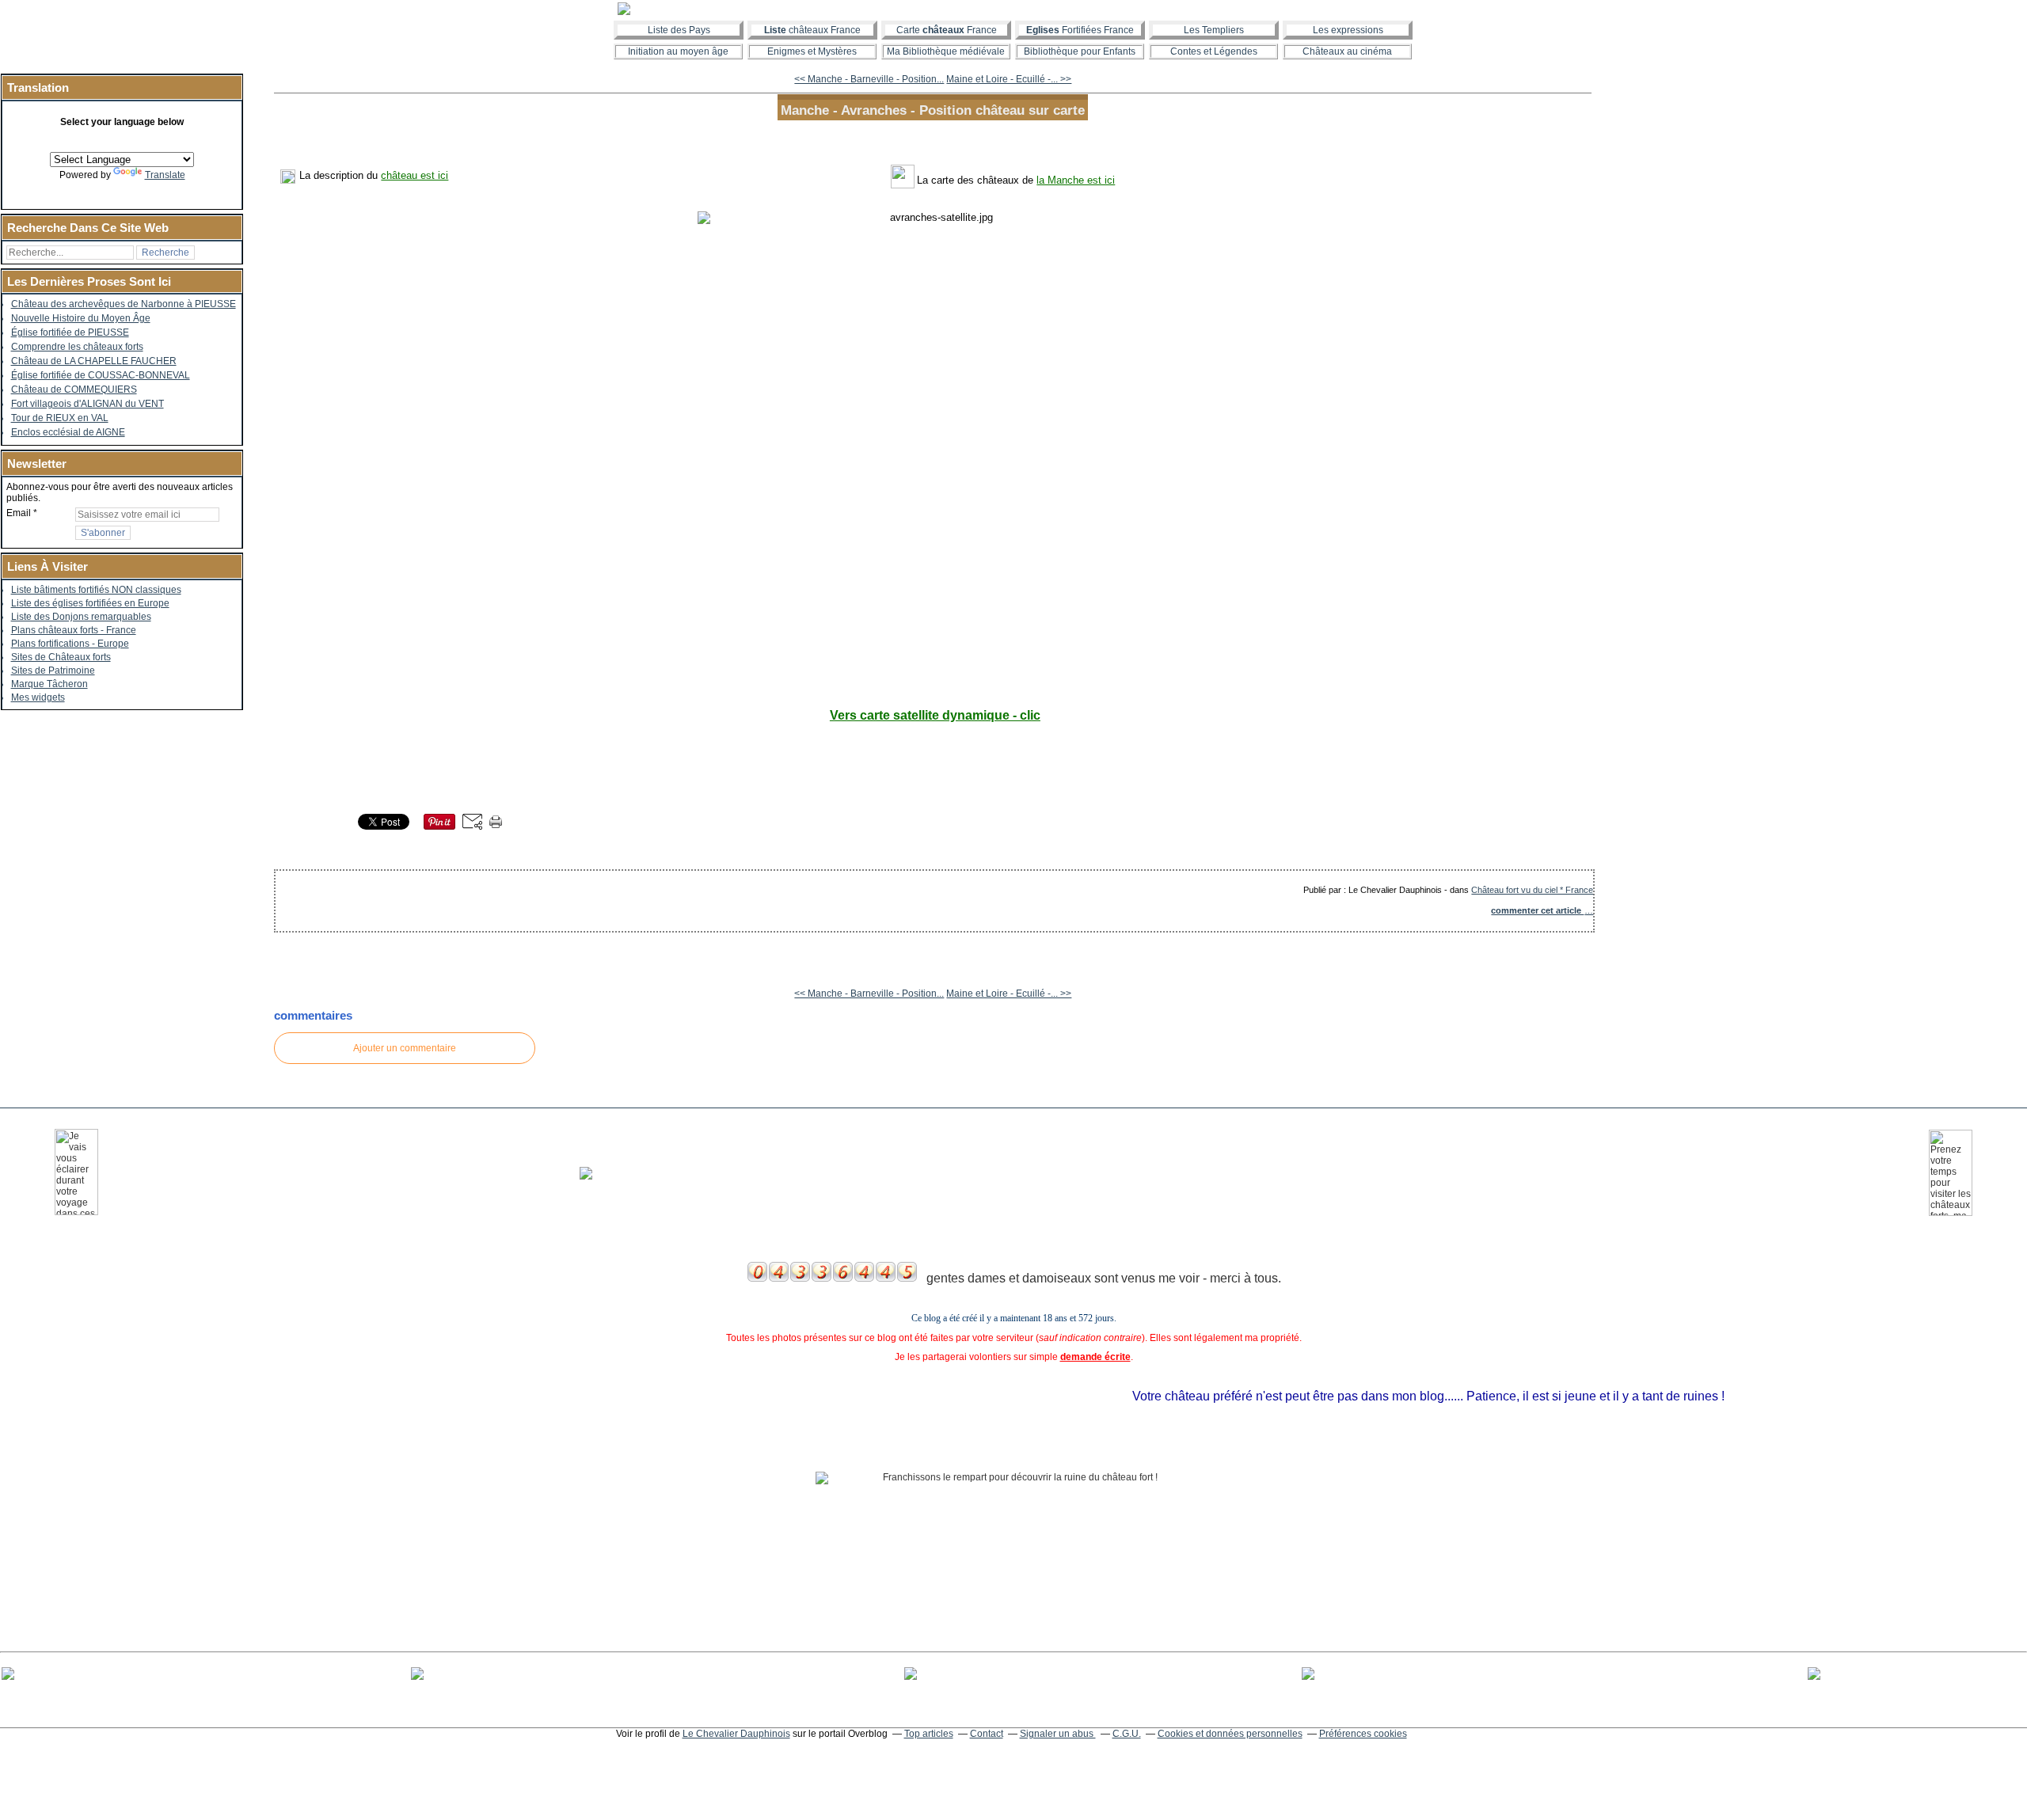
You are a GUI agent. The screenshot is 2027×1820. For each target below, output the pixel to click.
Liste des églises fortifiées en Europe (90, 603)
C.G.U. (1127, 1734)
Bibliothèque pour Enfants (1080, 51)
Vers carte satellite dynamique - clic (935, 715)
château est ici (415, 175)
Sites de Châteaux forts (61, 657)
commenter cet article (1537, 910)
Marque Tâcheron (49, 684)
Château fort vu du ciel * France (1532, 890)
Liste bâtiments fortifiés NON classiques (96, 590)
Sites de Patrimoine (53, 671)
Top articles (929, 1734)
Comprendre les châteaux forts (77, 347)
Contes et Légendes (1214, 51)
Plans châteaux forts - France (74, 630)
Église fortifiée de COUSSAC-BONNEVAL (101, 375)
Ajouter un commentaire (405, 1048)
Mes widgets (38, 697)
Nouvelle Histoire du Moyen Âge (81, 318)
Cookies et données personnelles (1230, 1734)
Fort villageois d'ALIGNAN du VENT (87, 404)
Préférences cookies (1363, 1734)
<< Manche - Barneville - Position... (869, 79)
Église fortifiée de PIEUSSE (70, 332)
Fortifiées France (1080, 30)
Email (19, 513)
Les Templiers (1214, 30)
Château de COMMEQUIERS (74, 389)
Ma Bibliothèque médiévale (946, 51)
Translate (165, 175)
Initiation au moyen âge (678, 51)
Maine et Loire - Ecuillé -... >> (1009, 79)
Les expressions (1348, 30)
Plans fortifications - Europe (70, 644)
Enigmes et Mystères (812, 51)
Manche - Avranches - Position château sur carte (933, 110)
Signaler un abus (1058, 1734)
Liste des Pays (679, 30)
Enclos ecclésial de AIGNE (68, 432)
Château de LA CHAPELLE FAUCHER (94, 361)
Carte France (947, 30)
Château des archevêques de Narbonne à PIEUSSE (124, 304)
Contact (987, 1734)
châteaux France (812, 30)
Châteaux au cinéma (1347, 51)
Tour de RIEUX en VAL (60, 418)
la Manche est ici (1076, 180)
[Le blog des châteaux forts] (1013, 9)
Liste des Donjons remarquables (81, 617)
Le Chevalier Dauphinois (736, 1734)
